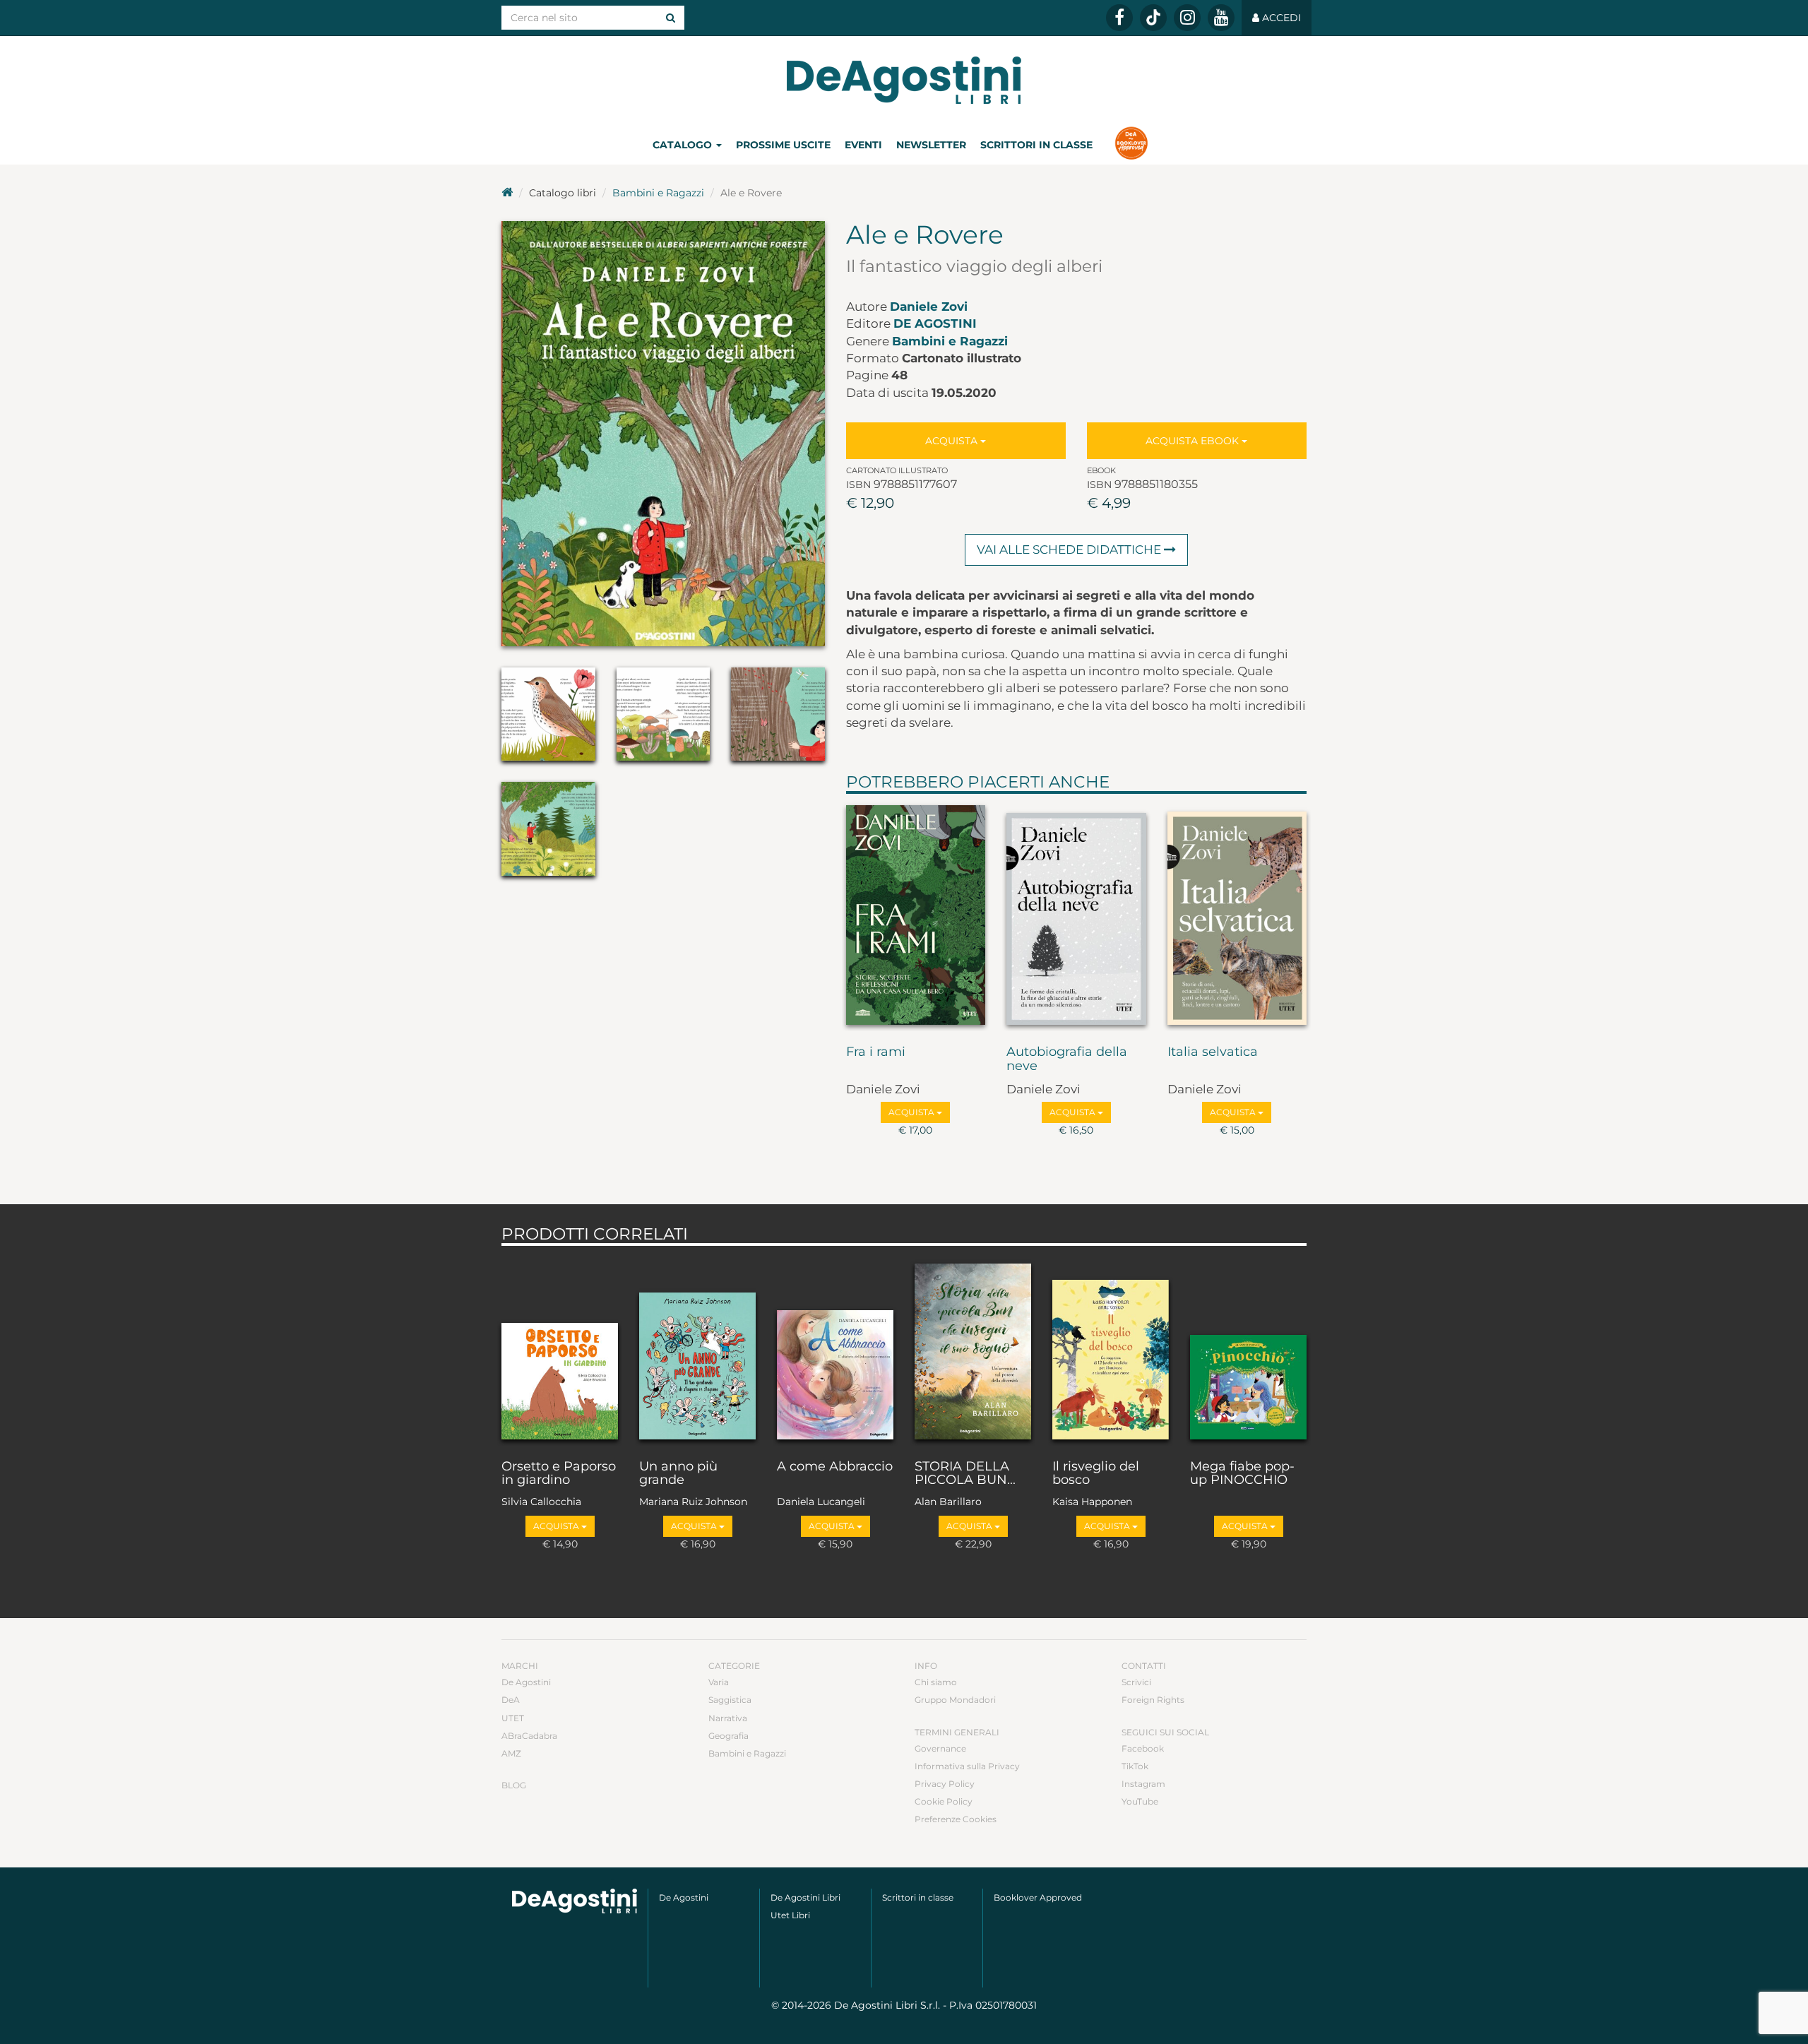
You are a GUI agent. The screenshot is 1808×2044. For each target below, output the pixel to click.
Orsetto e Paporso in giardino (559, 1474)
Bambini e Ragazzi (658, 193)
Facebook (1143, 1748)
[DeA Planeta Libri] (575, 1901)
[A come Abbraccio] (835, 1349)
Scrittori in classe (1036, 145)
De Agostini (935, 323)
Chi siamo (936, 1682)
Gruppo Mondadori (955, 1700)
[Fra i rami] (916, 916)
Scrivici (1136, 1682)
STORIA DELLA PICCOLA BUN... (965, 1474)
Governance (940, 1748)
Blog (514, 1785)
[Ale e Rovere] (663, 434)
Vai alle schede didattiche (1070, 549)
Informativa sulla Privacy (967, 1766)
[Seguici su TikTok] (1153, 18)
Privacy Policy (945, 1784)
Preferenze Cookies (956, 1819)
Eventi (863, 145)
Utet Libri (790, 1915)
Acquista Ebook (1194, 441)
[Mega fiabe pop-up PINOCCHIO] (1248, 1349)
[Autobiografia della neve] (1076, 916)
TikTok (1135, 1766)
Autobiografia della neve (1067, 1059)
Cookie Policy (944, 1801)
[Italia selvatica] (1237, 916)
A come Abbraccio (835, 1467)
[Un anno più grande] (697, 1349)
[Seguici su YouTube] (1221, 18)
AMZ (511, 1753)
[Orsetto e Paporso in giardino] (560, 1349)
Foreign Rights (1153, 1700)
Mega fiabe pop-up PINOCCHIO (1242, 1474)
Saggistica (730, 1700)
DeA (511, 1700)
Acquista (953, 441)
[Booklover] (1131, 145)
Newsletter (931, 145)
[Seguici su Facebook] (1119, 18)
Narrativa (728, 1718)
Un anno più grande (678, 1474)
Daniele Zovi (929, 307)
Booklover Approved (1038, 1897)
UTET (513, 1718)
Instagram (1143, 1784)
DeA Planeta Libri (904, 80)
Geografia (728, 1736)
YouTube (1140, 1801)
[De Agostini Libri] (507, 193)
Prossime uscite (783, 145)
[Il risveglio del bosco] (1111, 1349)
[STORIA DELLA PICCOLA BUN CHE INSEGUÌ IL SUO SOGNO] (973, 1349)
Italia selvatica (1213, 1052)
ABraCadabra (529, 1736)
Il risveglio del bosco (1096, 1474)
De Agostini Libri (805, 1897)
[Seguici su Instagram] (1187, 18)
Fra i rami (876, 1052)
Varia (719, 1682)
